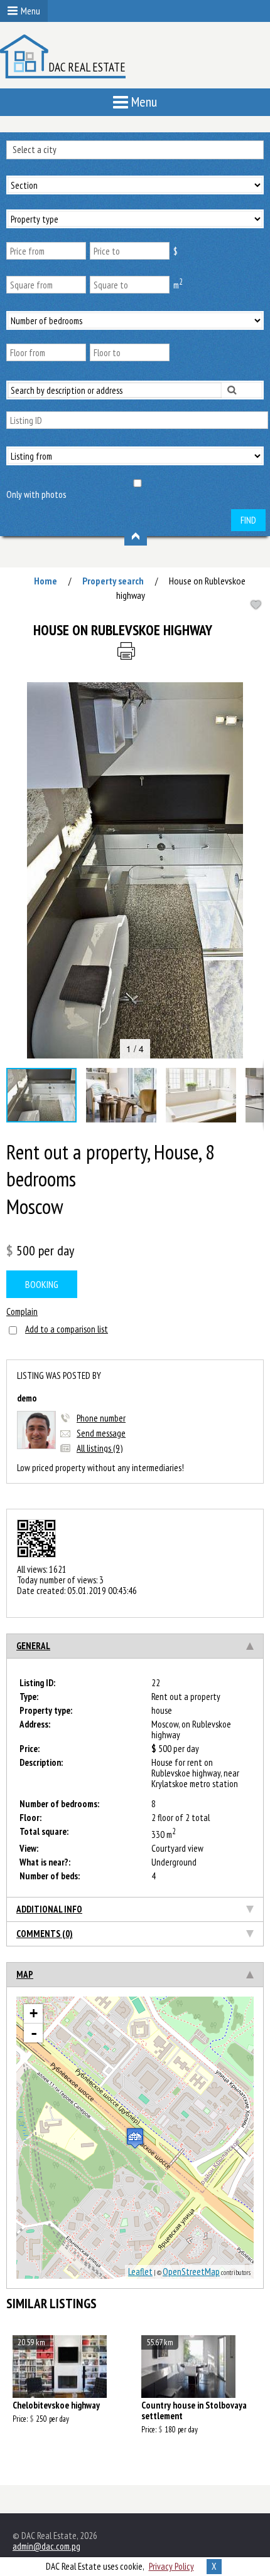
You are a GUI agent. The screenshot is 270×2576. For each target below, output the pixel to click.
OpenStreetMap (191, 2272)
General (33, 1646)
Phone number (101, 1418)
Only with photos (36, 494)
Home (46, 581)
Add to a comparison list (67, 1329)
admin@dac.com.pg (46, 2546)
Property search (113, 581)
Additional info (49, 1909)
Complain (22, 1312)
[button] (252, 694)
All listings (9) (100, 1448)
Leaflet (140, 2272)
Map (25, 1974)
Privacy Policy (171, 2566)
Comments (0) (45, 1934)
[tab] (135, 1646)
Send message (101, 1433)
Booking (42, 1284)
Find (248, 520)
